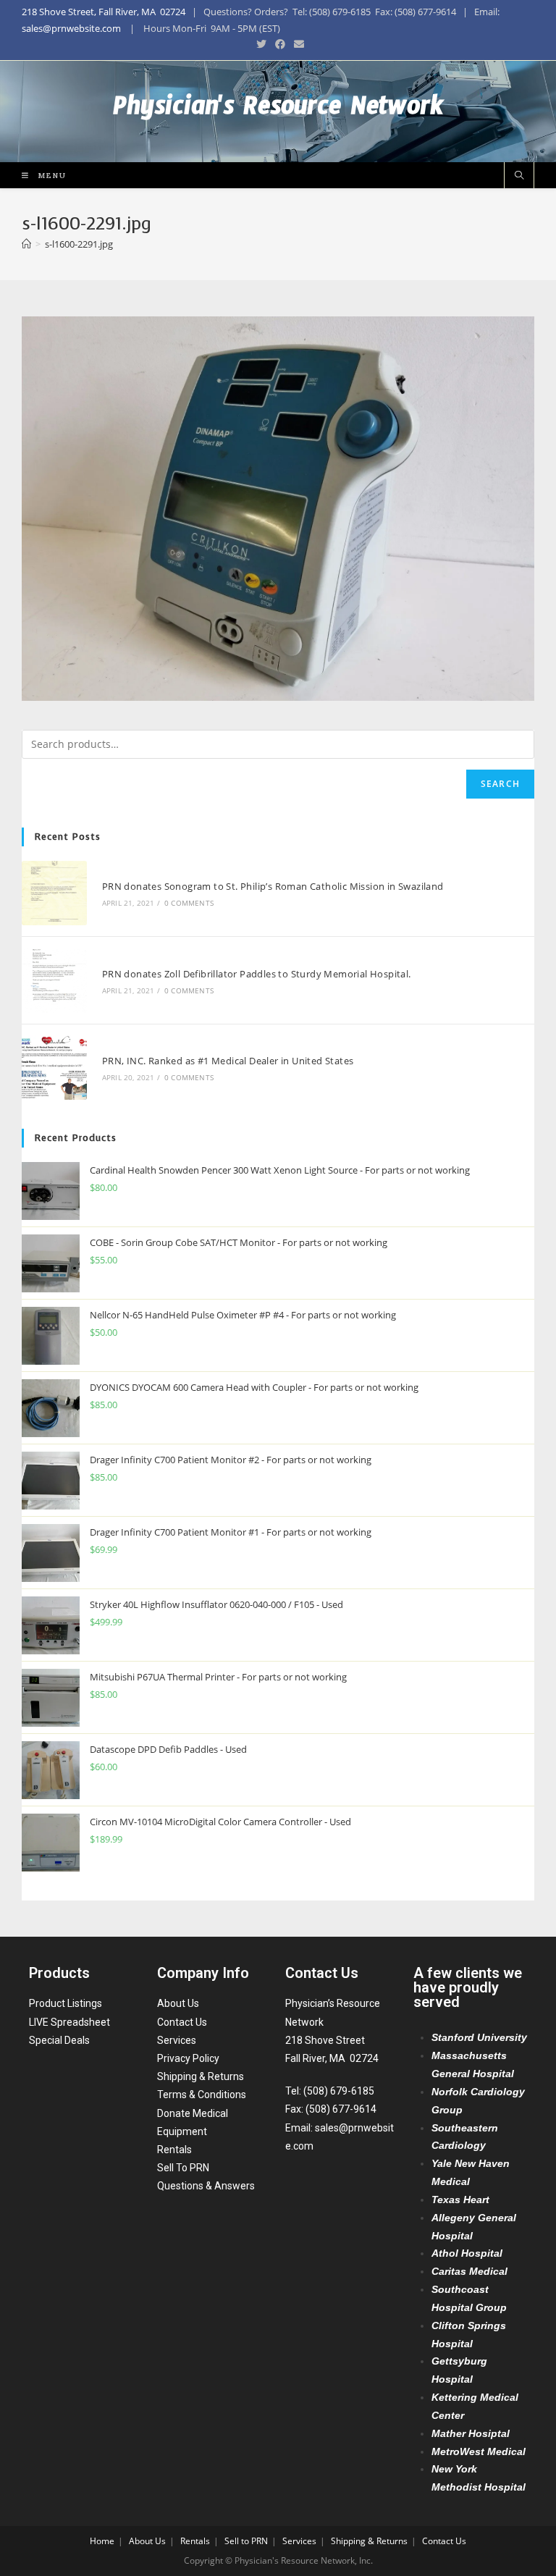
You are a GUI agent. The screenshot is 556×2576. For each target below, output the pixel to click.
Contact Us (182, 2022)
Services (177, 2040)
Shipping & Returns (201, 2076)
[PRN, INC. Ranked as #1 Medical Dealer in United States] (54, 1068)
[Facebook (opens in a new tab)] (280, 44)
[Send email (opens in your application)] (297, 44)
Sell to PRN (246, 2541)
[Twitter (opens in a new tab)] (261, 44)
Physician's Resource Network (278, 111)
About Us (178, 2003)
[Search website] (519, 176)
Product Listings (66, 2003)
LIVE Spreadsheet (69, 2022)
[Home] (26, 244)
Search (500, 784)
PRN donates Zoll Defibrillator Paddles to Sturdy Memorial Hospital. (257, 974)
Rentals (174, 2150)
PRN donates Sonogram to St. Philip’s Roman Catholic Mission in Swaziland (273, 886)
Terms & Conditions (202, 2095)
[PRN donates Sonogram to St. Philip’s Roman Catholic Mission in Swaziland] (54, 893)
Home (102, 2541)
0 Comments (189, 903)
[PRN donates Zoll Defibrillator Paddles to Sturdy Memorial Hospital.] (54, 980)
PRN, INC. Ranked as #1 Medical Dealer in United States (228, 1061)
